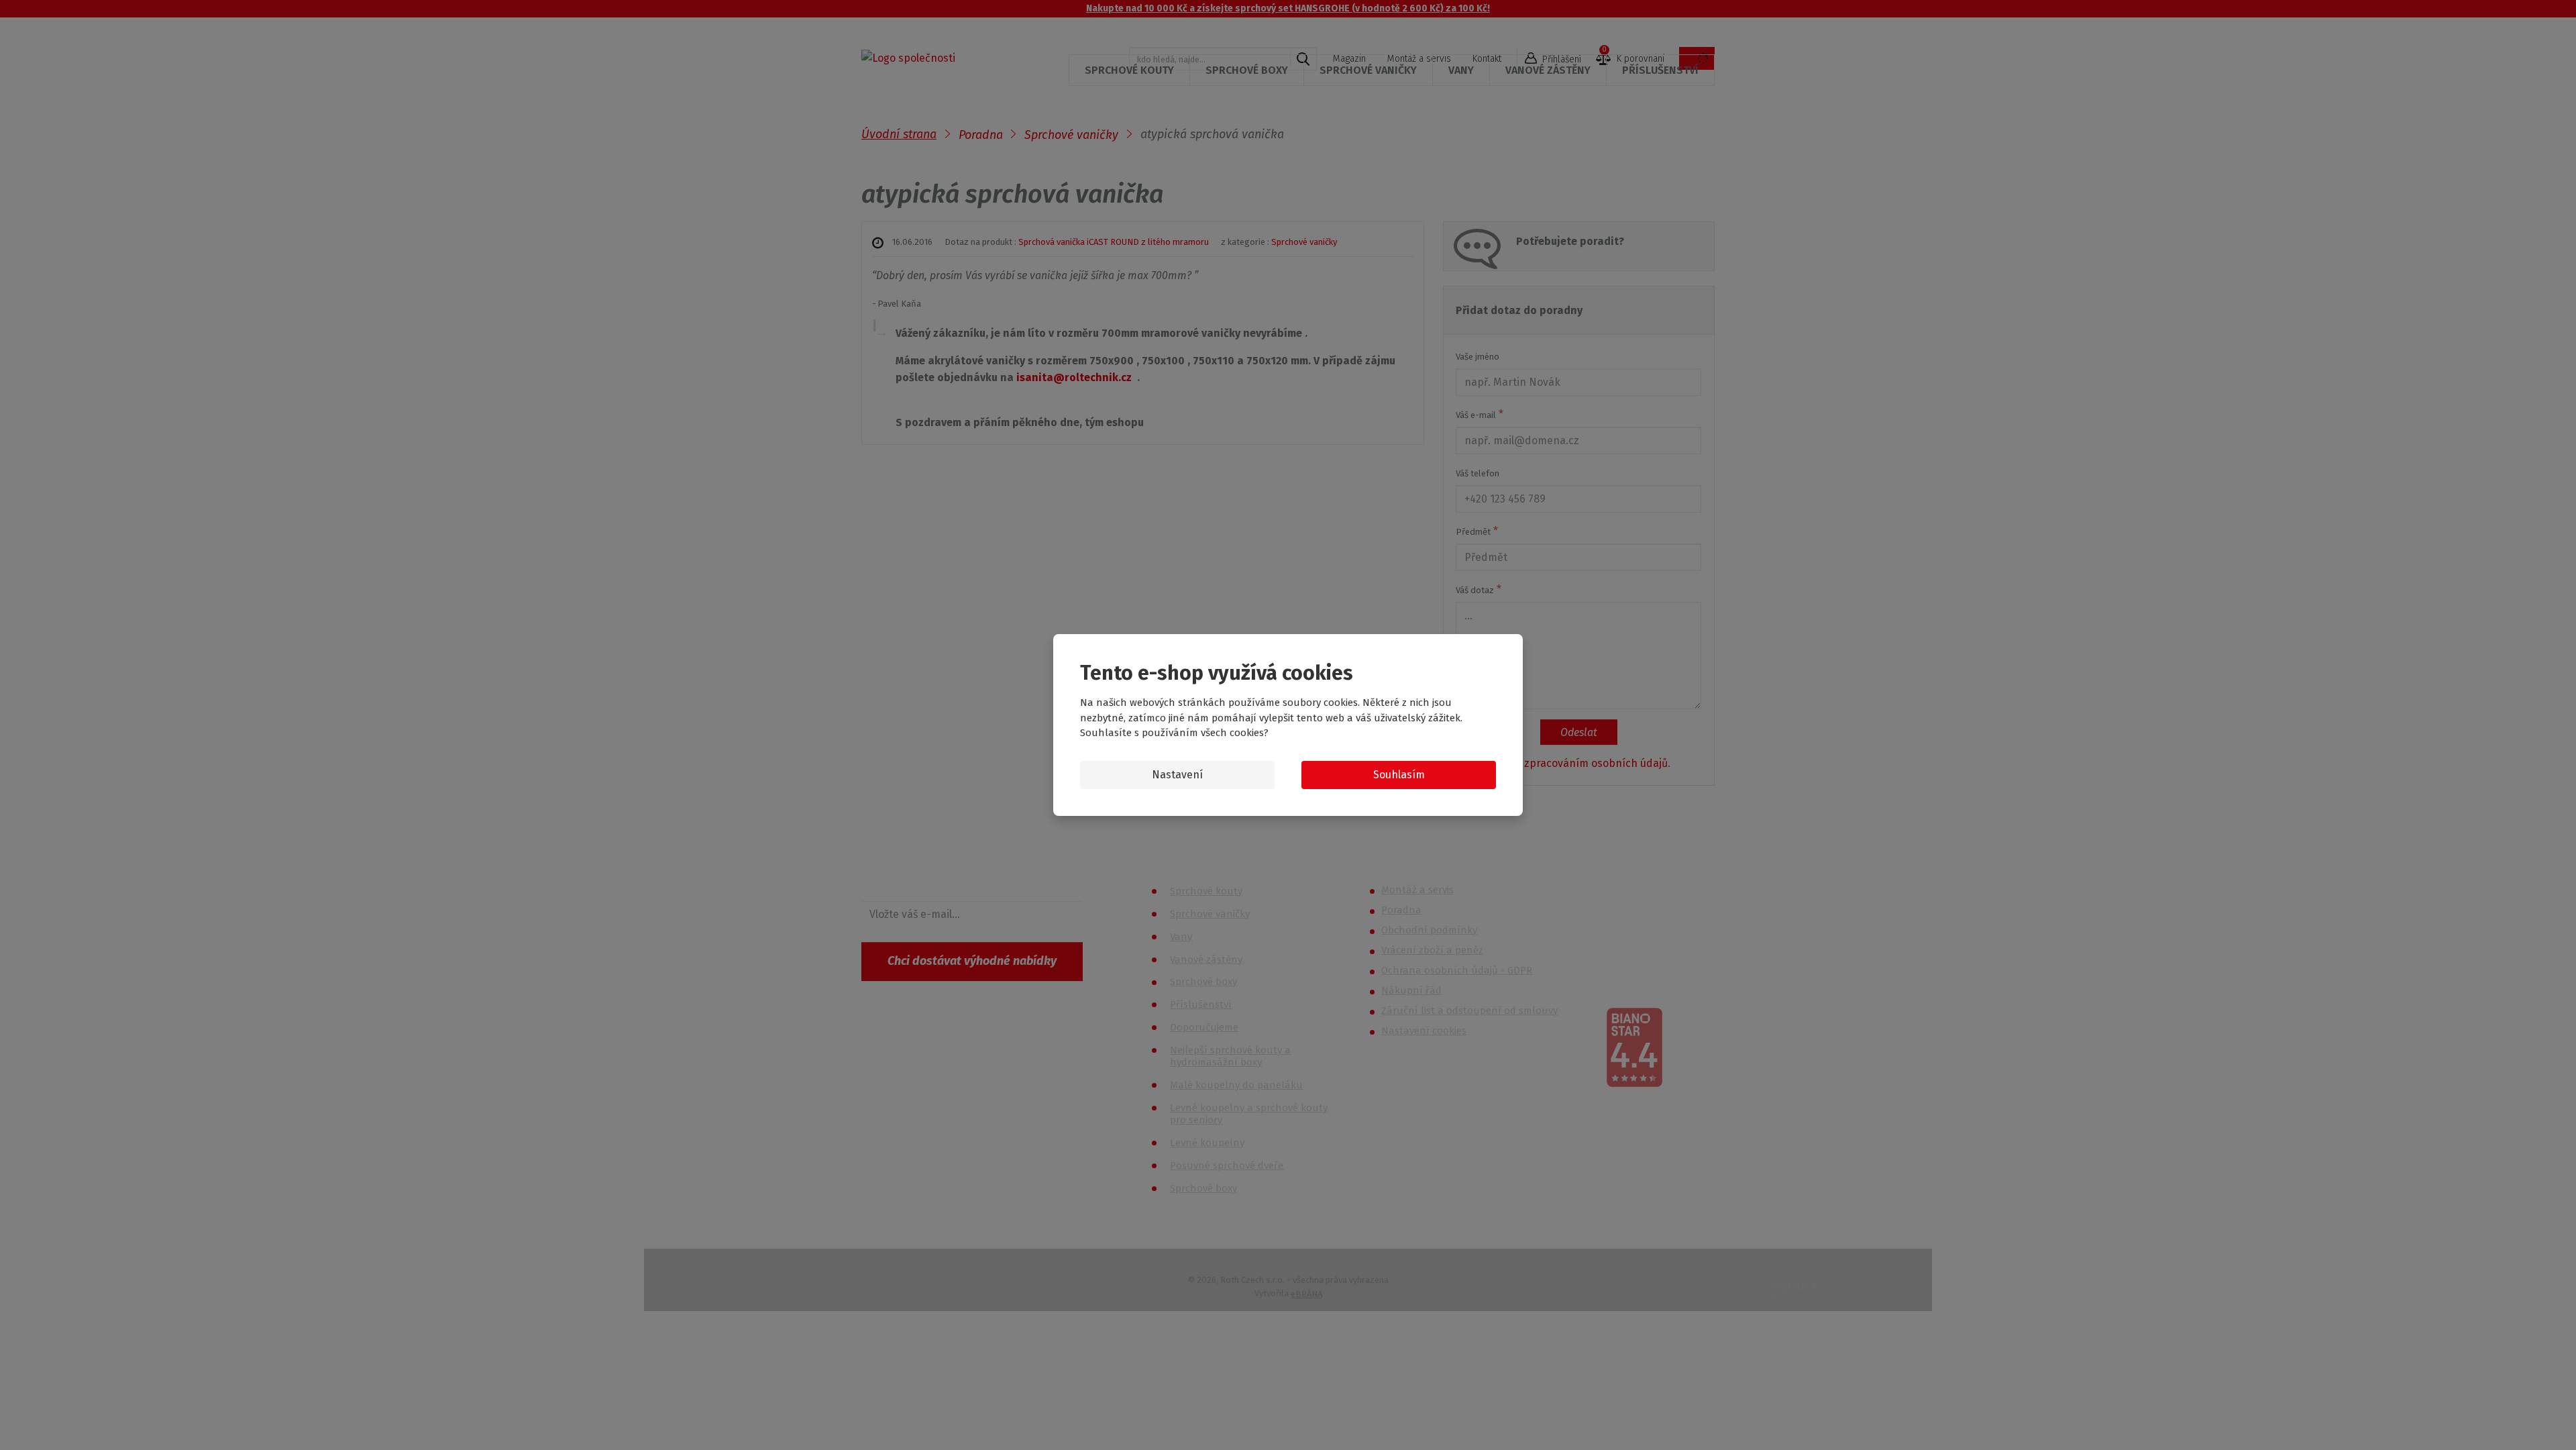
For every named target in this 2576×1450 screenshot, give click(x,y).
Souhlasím (1399, 775)
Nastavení (1177, 775)
